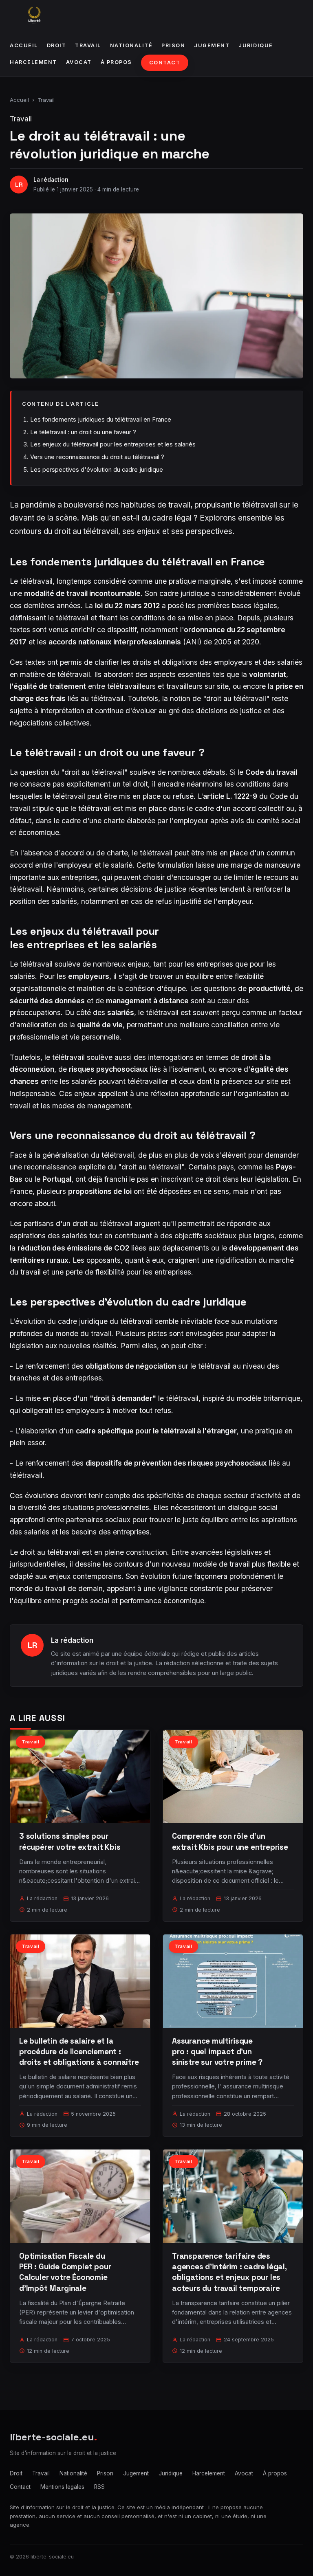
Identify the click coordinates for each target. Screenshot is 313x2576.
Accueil (24, 45)
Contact (165, 63)
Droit (57, 45)
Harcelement (33, 62)
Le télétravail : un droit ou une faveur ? (83, 432)
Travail (88, 45)
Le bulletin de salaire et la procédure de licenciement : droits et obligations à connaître (79, 2052)
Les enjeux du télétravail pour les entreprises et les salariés (113, 444)
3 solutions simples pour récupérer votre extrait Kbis (70, 1841)
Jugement (212, 45)
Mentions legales (62, 2487)
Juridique (256, 45)
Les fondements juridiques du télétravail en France (101, 419)
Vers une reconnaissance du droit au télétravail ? (97, 457)
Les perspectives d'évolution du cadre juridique (97, 469)
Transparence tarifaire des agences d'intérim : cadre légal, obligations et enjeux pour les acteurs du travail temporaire (229, 2272)
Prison (173, 45)
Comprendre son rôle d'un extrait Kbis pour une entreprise (230, 1841)
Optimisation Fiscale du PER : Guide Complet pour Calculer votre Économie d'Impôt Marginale (65, 2272)
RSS (99, 2487)
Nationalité (131, 45)
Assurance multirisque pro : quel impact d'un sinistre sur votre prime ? (217, 2052)
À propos (116, 62)
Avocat (79, 62)
